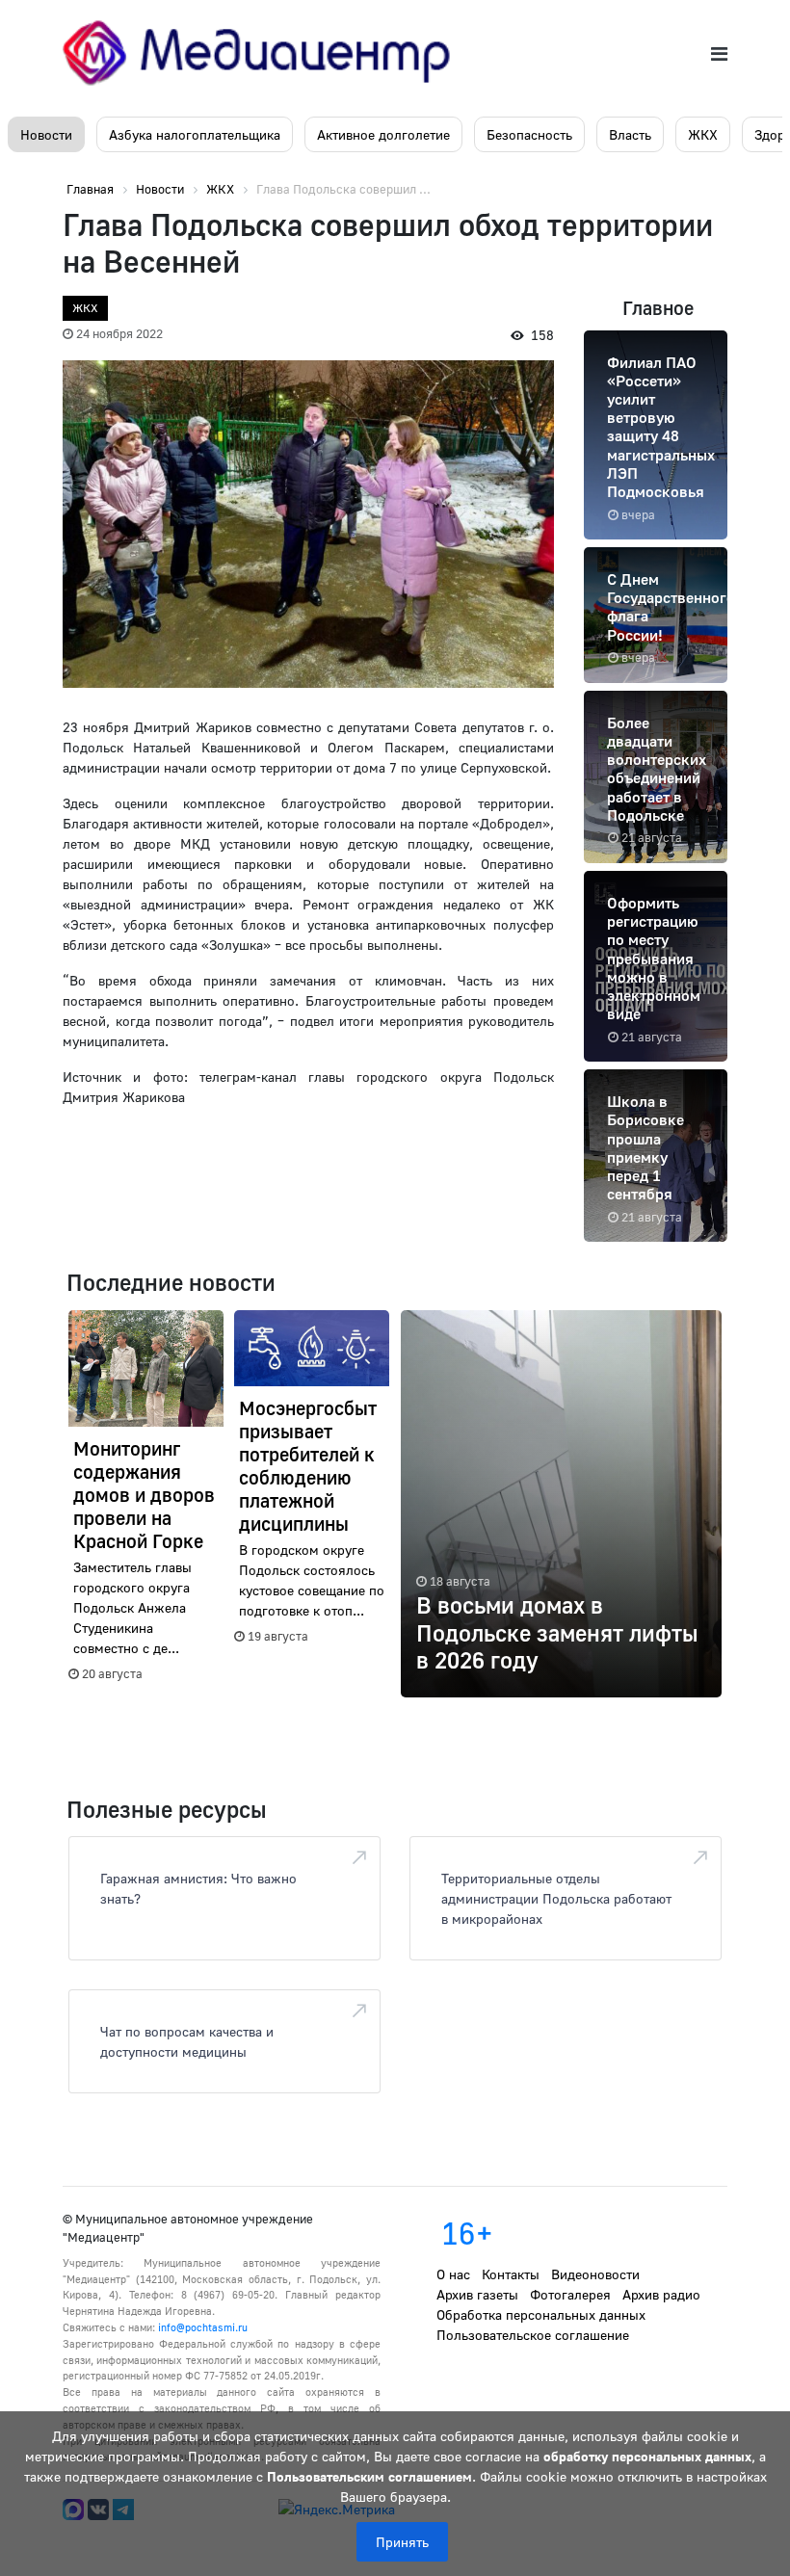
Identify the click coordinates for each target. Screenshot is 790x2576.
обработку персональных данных (647, 2456)
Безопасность (529, 134)
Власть (630, 134)
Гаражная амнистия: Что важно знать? (198, 1888)
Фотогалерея (570, 2294)
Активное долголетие (383, 134)
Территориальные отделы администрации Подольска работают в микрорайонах (556, 1898)
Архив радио (661, 2294)
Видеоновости (595, 2274)
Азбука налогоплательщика (195, 134)
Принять (402, 2542)
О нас (453, 2274)
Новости (46, 134)
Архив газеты (477, 2294)
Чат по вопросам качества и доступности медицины (187, 2041)
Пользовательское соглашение (533, 2335)
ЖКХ (703, 134)
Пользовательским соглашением (369, 2476)
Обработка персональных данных (541, 2314)
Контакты (511, 2274)
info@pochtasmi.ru (203, 2327)
